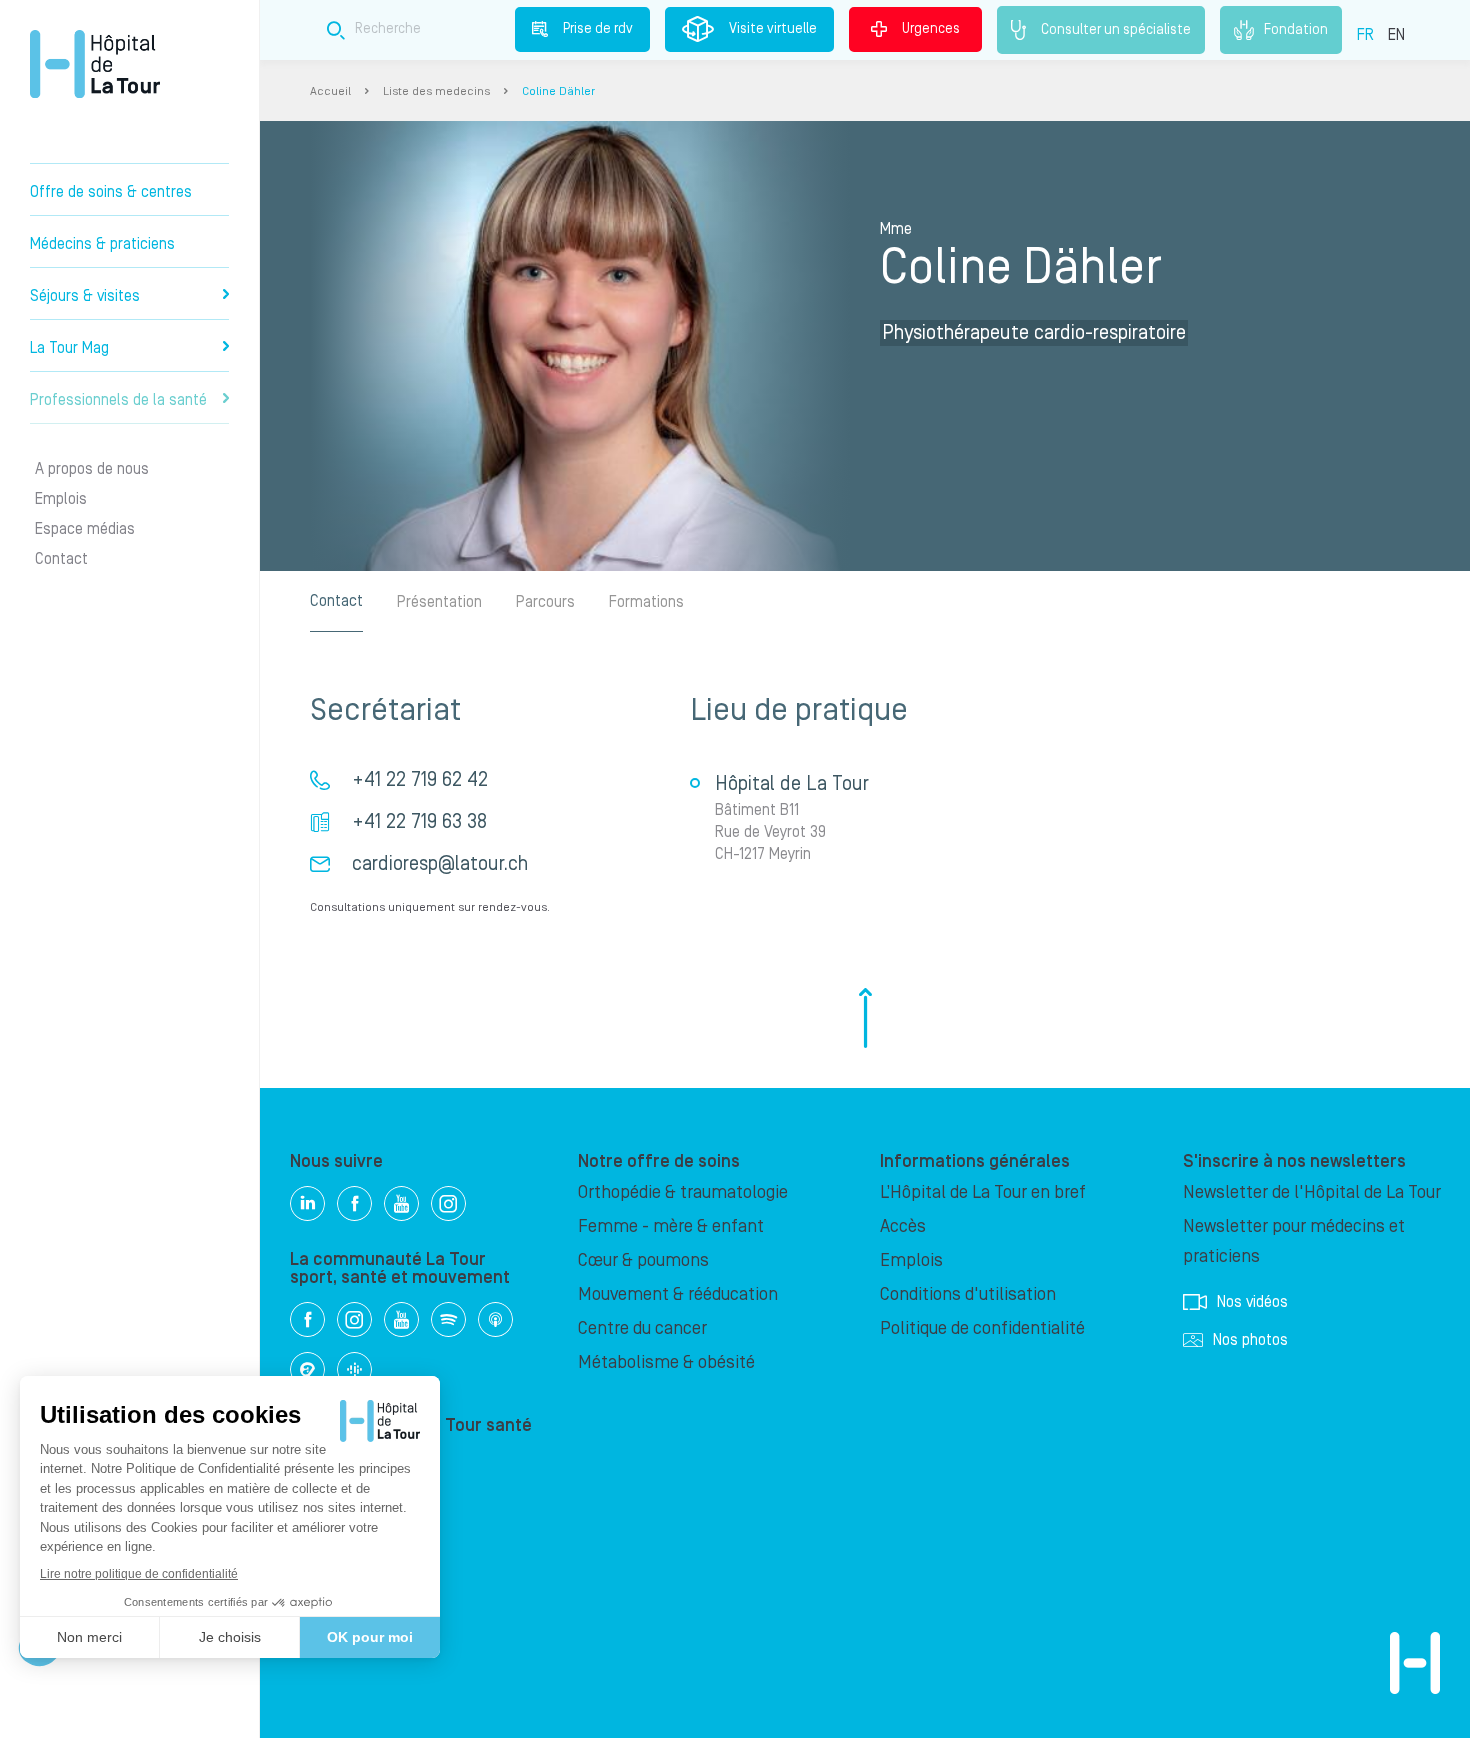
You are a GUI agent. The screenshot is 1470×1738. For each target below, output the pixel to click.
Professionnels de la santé (118, 400)
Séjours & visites (85, 296)
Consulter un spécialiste (1116, 29)
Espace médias (85, 529)
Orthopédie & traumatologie (683, 1192)
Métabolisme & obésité (666, 1362)
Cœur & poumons (643, 1260)
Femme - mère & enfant (671, 1226)
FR (1365, 35)
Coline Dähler (558, 91)
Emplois (61, 499)
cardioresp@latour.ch (440, 864)
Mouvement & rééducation (678, 1294)
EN (1396, 35)
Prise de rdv (598, 29)
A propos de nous (92, 469)
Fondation (1296, 29)
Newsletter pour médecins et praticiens (1294, 1241)
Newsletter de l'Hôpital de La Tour (1312, 1192)
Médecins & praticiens (102, 244)
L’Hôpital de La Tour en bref (983, 1192)
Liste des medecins (436, 91)
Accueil (330, 91)
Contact (61, 559)
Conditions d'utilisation (968, 1294)
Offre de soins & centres (111, 192)
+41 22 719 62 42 (420, 780)
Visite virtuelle (773, 29)
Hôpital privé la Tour (95, 64)
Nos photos (1250, 1340)
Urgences (931, 29)
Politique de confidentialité (982, 1328)
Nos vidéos (1252, 1302)
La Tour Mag (69, 348)
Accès (903, 1226)
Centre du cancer (642, 1328)
